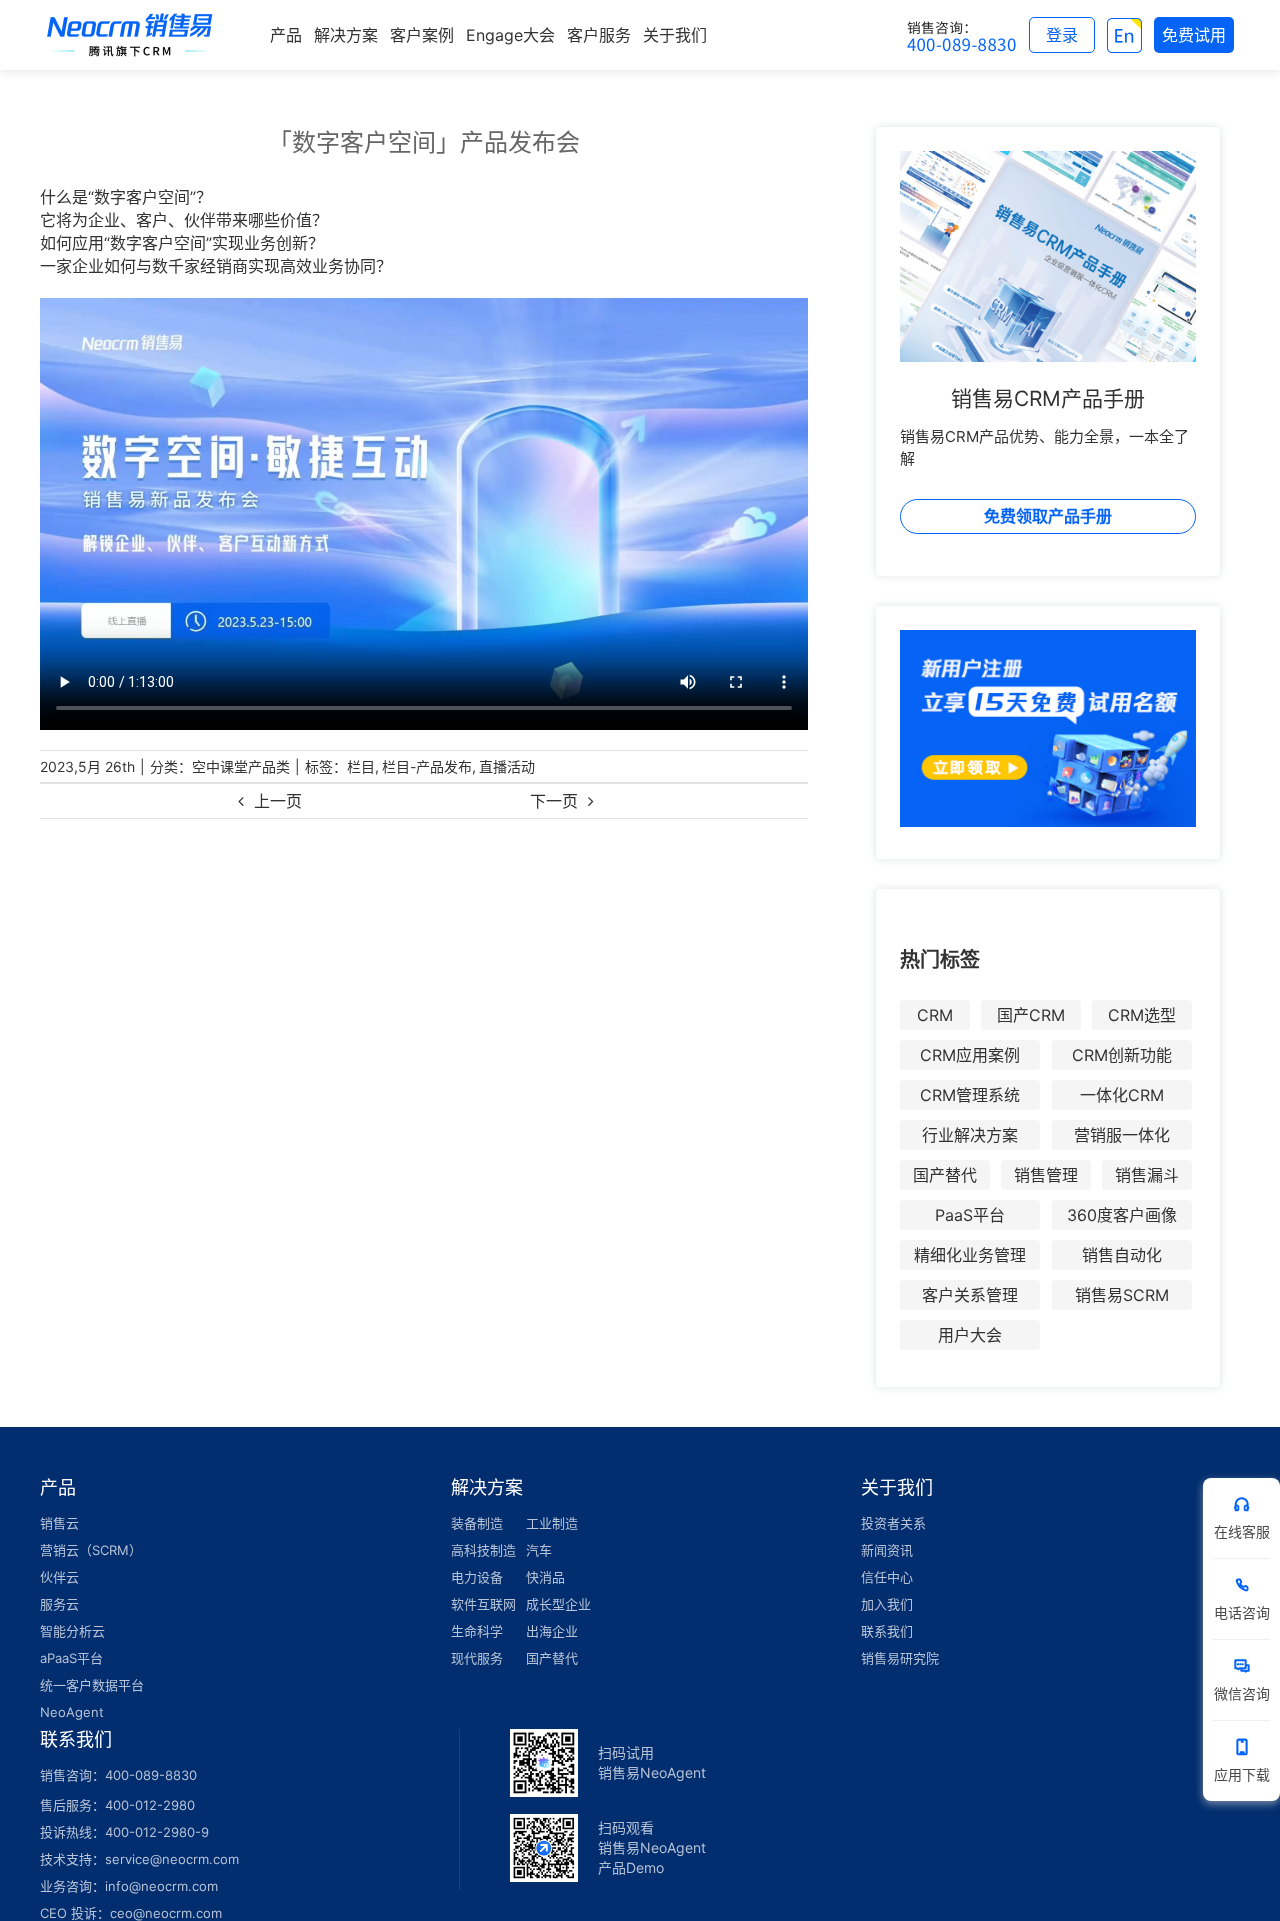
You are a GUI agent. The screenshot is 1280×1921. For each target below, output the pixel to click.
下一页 (554, 801)
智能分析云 (72, 1631)
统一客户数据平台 (92, 1685)
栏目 (361, 766)
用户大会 (970, 1335)
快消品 (545, 1577)
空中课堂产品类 (241, 766)
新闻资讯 (887, 1550)
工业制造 (552, 1523)
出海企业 (552, 1631)
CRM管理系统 (970, 1095)
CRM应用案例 (970, 1055)
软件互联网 (483, 1604)
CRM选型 (1142, 1015)
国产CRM (1031, 1015)
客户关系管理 (970, 1295)
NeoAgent (72, 1712)
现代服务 (477, 1658)
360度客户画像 (1122, 1215)
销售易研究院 (900, 1658)
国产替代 (945, 1175)
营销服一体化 (1122, 1135)
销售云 (59, 1523)
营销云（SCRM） (91, 1550)
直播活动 (507, 766)
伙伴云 (59, 1577)
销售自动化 (1122, 1255)
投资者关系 (893, 1523)
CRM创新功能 (1122, 1055)
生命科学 (477, 1631)
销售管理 (1046, 1175)
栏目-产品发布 (427, 766)
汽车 (539, 1550)
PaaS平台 (970, 1215)
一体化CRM (1122, 1095)
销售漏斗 (1147, 1175)
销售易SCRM (1122, 1295)
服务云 (59, 1604)
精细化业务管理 (970, 1255)
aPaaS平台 (71, 1658)
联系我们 (887, 1631)
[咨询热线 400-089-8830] (962, 35)
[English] (1124, 35)
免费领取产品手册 (1048, 516)
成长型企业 (558, 1604)
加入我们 (887, 1604)
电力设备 (477, 1577)
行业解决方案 (970, 1135)
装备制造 (477, 1523)
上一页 (278, 801)
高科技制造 (483, 1550)
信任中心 (887, 1577)
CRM (935, 1015)
